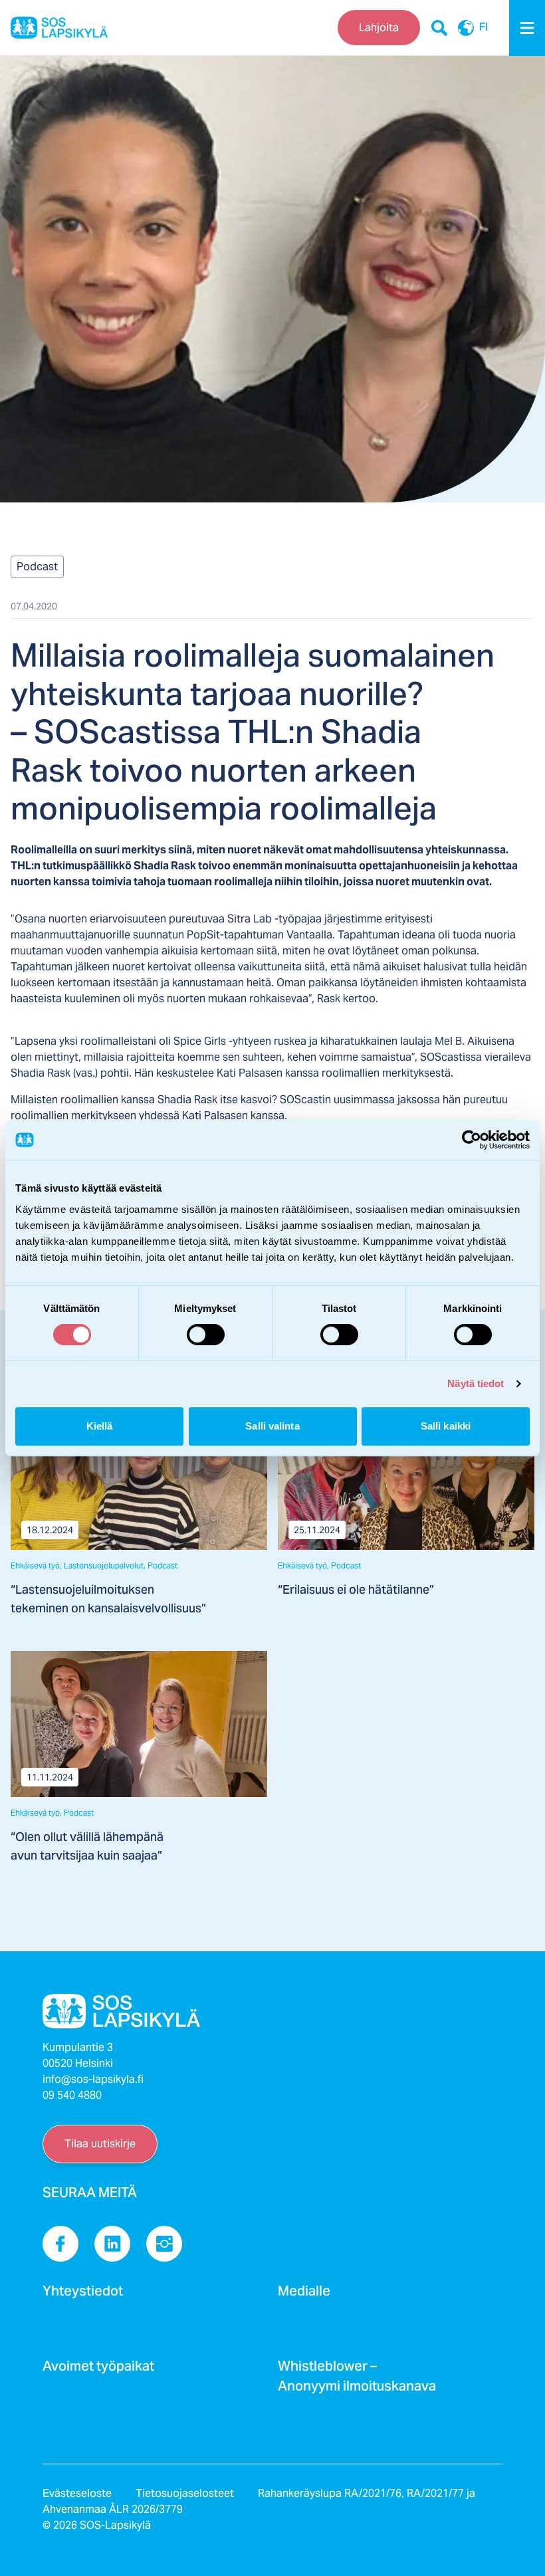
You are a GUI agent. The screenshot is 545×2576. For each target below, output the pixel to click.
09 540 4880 (72, 2095)
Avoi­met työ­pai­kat (98, 2370)
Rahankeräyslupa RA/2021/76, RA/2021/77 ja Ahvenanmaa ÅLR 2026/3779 (259, 2501)
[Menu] (527, 28)
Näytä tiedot (476, 1383)
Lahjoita (379, 28)
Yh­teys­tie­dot (83, 2295)
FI (484, 28)
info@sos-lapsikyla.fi (93, 2079)
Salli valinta (272, 1426)
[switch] (206, 1335)
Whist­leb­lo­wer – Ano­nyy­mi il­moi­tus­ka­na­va (357, 2380)
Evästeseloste (77, 2493)
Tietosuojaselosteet (185, 2493)
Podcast (37, 567)
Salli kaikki (446, 1426)
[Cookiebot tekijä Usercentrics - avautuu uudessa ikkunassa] (472, 1140)
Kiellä (100, 1426)
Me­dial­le (304, 2295)
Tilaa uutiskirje (100, 2144)
